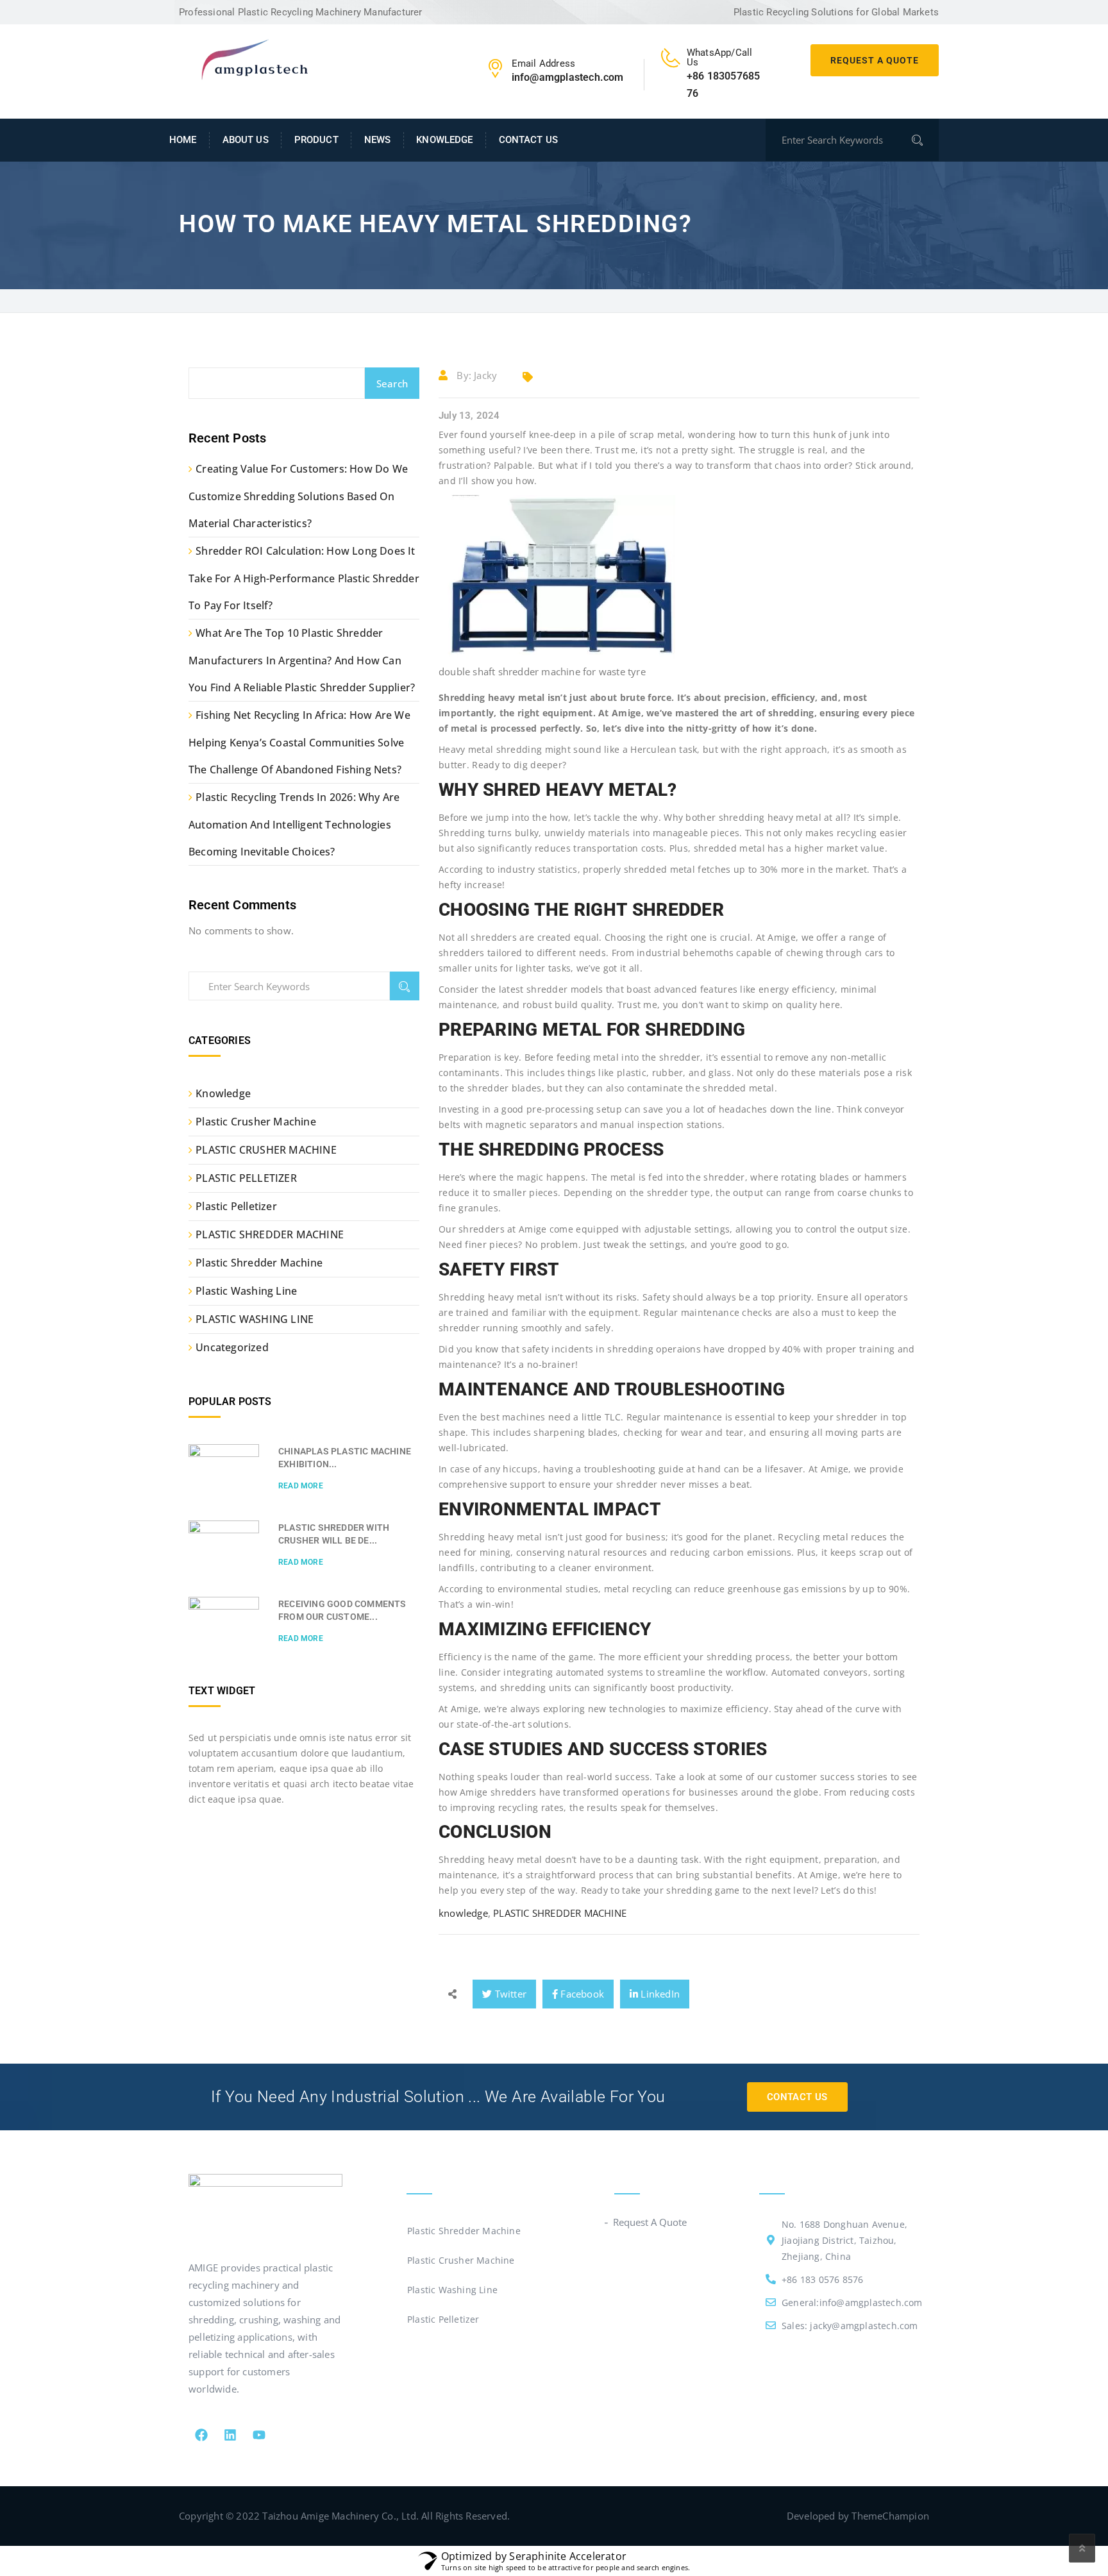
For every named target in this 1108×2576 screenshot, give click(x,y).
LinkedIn (659, 1994)
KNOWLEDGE (444, 140)
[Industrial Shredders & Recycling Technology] (254, 58)
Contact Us (528, 140)
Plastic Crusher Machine (256, 1122)
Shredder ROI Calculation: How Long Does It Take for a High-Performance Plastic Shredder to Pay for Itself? (304, 578)
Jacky (485, 375)
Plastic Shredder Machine (259, 1263)
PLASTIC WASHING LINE (255, 1319)
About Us (246, 140)
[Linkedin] (230, 2435)
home (183, 140)
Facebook (581, 1994)
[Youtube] (259, 2435)
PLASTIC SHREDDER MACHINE (560, 1913)
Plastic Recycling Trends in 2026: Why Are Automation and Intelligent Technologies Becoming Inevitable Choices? (294, 824)
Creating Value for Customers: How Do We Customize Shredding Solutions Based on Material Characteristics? (298, 496)
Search (392, 383)
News (378, 140)
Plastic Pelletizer (236, 1206)
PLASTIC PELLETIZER (246, 1178)
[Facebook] (201, 2435)
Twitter (509, 1994)
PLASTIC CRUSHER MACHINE (266, 1150)
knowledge (463, 1913)
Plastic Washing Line (246, 1291)
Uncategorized (232, 1347)
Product (316, 140)
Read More (301, 1486)
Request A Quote (875, 60)
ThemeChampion (890, 2516)
